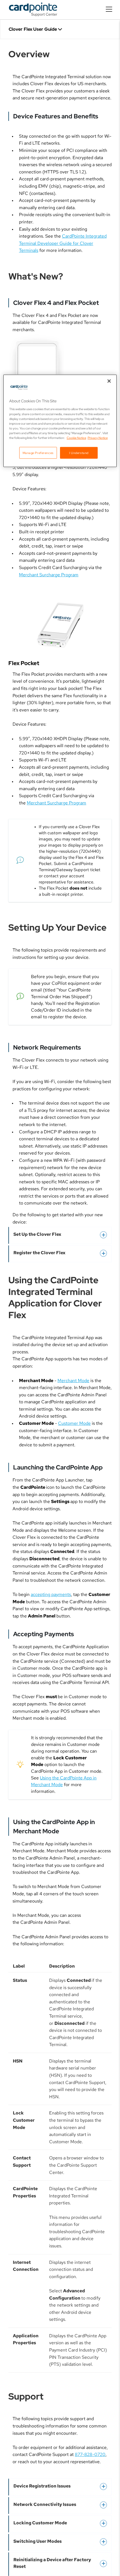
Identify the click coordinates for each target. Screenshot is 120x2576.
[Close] (109, 381)
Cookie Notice (76, 438)
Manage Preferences (38, 453)
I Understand (79, 453)
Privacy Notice (98, 438)
